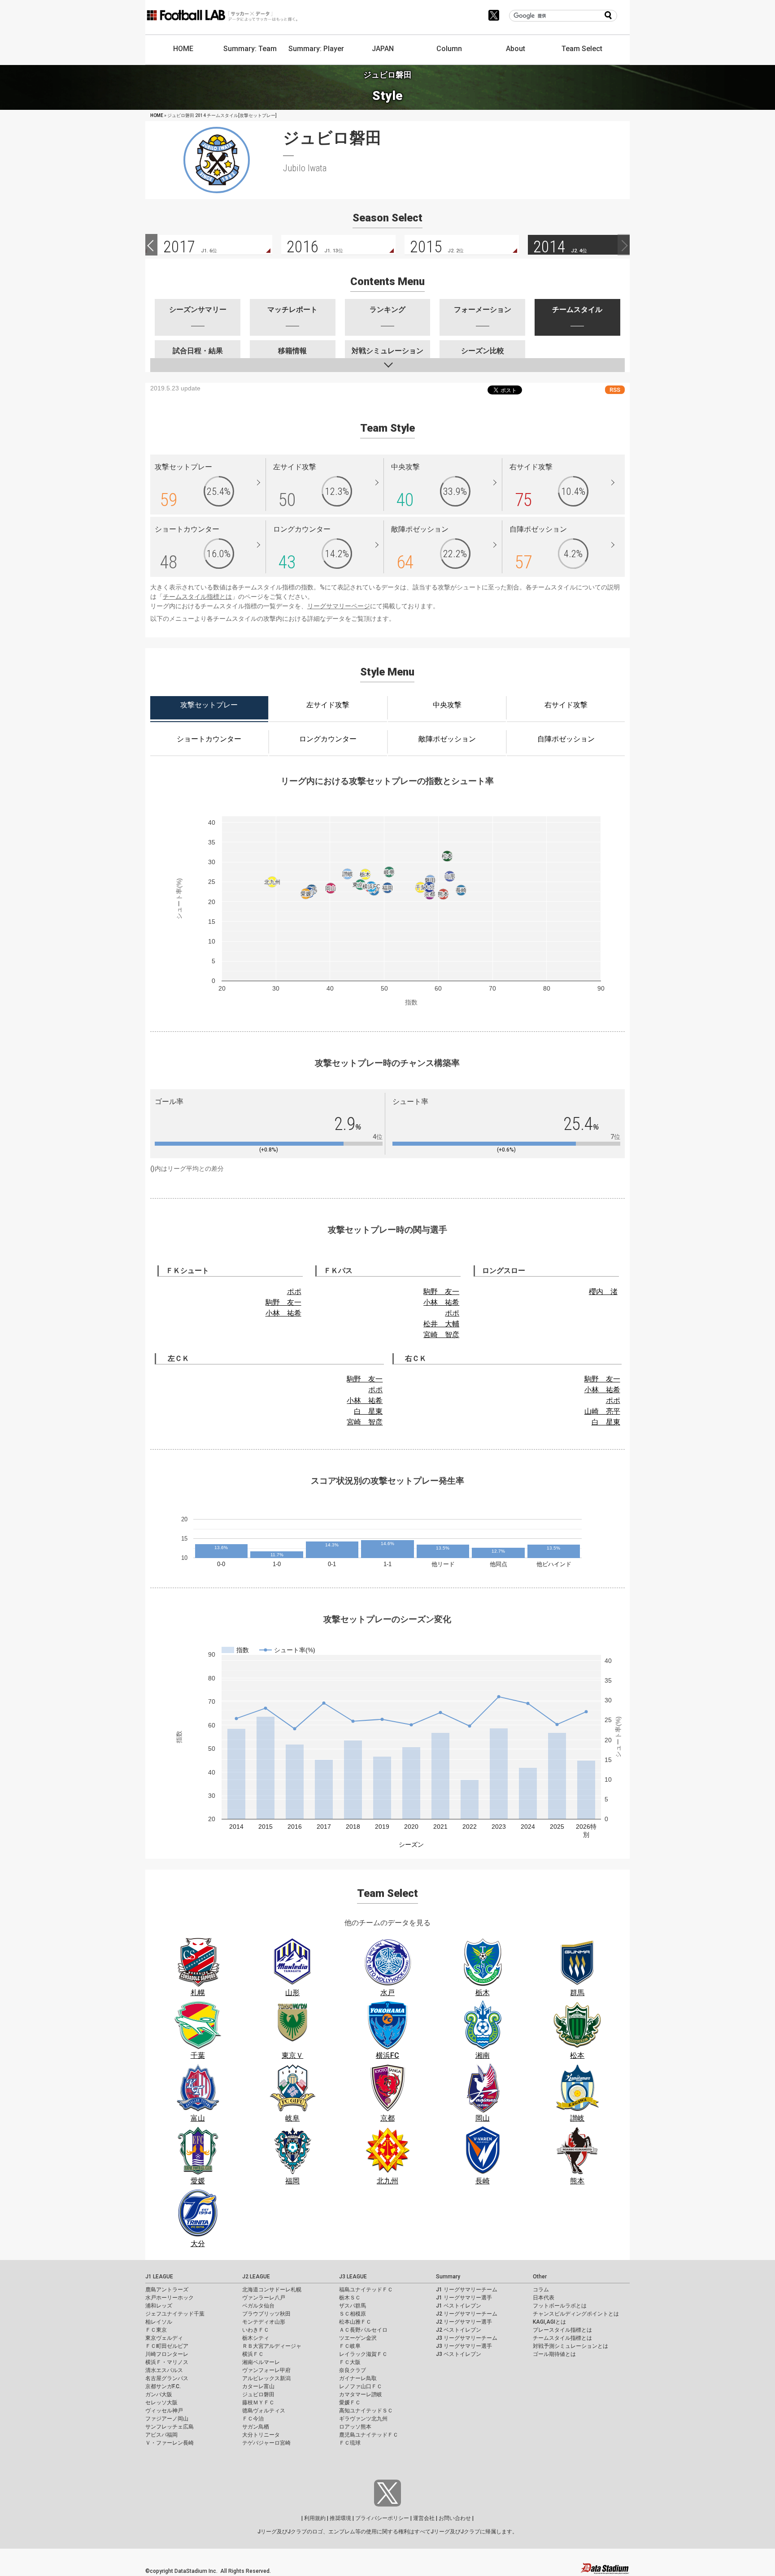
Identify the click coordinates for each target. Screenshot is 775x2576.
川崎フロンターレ (167, 2354)
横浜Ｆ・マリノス (167, 2362)
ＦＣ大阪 (350, 2362)
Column (449, 49)
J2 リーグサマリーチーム (467, 2314)
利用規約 (315, 2518)
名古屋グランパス (167, 2378)
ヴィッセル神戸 (164, 2411)
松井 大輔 (441, 1324)
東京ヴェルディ (164, 2338)
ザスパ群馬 (353, 2306)
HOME (183, 49)
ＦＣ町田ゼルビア (167, 2346)
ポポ (294, 1292)
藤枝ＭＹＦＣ (258, 2403)
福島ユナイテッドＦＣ (366, 2290)
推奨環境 (340, 2518)
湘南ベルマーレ (261, 2362)
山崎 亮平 (602, 1411)
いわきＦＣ (256, 2330)
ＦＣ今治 (253, 2419)
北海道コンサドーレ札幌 (272, 2290)
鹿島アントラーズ (167, 2290)
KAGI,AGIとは (549, 2322)
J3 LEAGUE (353, 2277)
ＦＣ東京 (156, 2330)
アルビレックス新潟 (266, 2378)
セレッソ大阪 (161, 2403)
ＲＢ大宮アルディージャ (272, 2346)
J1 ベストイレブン (459, 2306)
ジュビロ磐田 (258, 2394)
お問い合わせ (455, 2518)
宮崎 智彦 (441, 1335)
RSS (615, 390)
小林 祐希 (283, 1313)
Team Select (582, 49)
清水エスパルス (164, 2370)
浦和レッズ (159, 2306)
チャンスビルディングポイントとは (576, 2314)
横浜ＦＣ (253, 2354)
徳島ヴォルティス (264, 2411)
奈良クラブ (353, 2370)
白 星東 (368, 1411)
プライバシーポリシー (382, 2518)
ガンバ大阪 (159, 2394)
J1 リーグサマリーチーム (467, 2290)
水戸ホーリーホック (170, 2298)
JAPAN (383, 49)
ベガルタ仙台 (258, 2306)
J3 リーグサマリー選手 (464, 2346)
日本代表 (544, 2298)
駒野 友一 (283, 1302)
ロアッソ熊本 (355, 2427)
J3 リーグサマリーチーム (467, 2338)
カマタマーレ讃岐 (361, 2394)
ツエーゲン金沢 (358, 2338)
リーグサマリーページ (339, 606)
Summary (448, 2277)
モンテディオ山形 (264, 2322)
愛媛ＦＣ (350, 2403)
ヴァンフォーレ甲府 (266, 2370)
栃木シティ (256, 2338)
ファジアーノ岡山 (167, 2419)
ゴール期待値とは (554, 2354)
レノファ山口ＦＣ (361, 2386)
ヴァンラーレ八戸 (264, 2298)
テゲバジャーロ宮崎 (266, 2443)
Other (540, 2277)
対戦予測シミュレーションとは (570, 2346)
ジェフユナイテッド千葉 (175, 2314)
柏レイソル (159, 2322)
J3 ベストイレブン (459, 2354)
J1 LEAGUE (159, 2277)
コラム (541, 2290)
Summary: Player (316, 49)
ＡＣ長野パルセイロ (363, 2330)
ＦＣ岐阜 (350, 2346)
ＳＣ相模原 (353, 2314)
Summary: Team (250, 49)
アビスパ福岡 (161, 2435)
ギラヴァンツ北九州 (363, 2419)
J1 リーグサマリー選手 (464, 2298)
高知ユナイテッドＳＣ (366, 2411)
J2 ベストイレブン (459, 2330)
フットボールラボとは (560, 2306)
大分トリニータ (261, 2435)
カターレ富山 (258, 2386)
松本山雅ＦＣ (355, 2322)
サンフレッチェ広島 (170, 2427)
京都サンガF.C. (163, 2386)
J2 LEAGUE (256, 2277)
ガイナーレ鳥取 (358, 2378)
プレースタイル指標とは (562, 2330)
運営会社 (424, 2518)
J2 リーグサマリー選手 (464, 2322)
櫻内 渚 (603, 1292)
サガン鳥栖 (256, 2427)
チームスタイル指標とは (197, 597)
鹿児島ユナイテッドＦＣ (369, 2435)
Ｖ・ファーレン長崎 (170, 2443)
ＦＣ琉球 (350, 2443)
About (516, 49)
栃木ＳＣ (350, 2298)
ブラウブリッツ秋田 (266, 2314)
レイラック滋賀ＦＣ (363, 2354)
